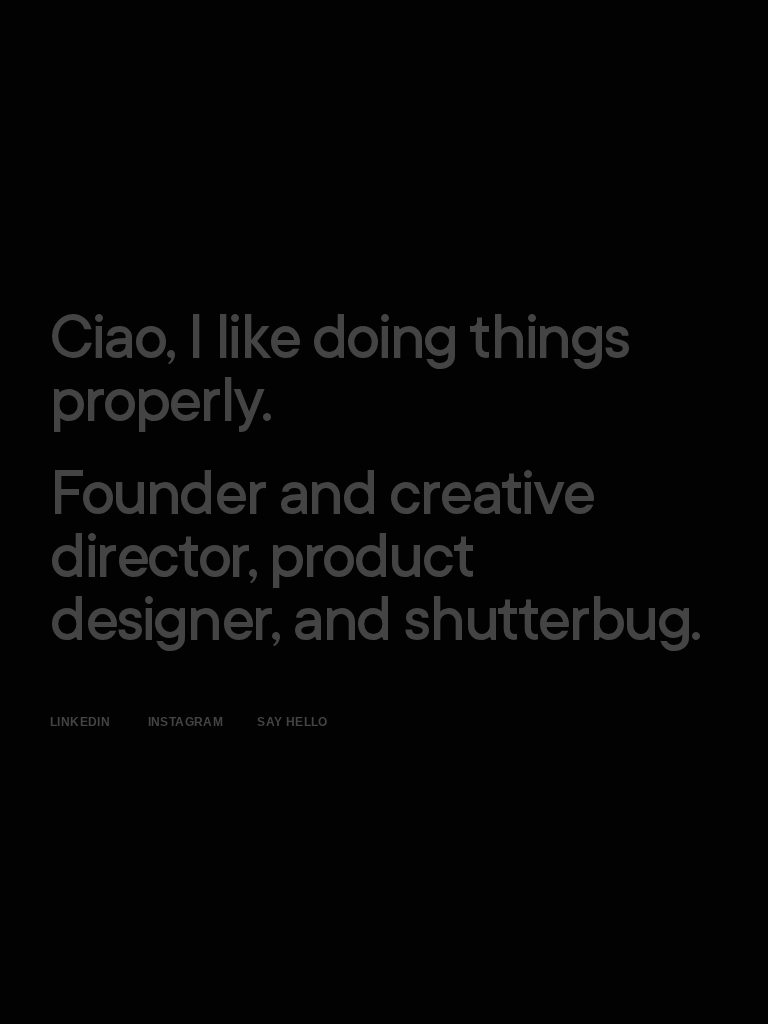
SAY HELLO (292, 722)
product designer (261, 594)
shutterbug (546, 626)
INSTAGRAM (187, 722)
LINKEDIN (80, 722)
